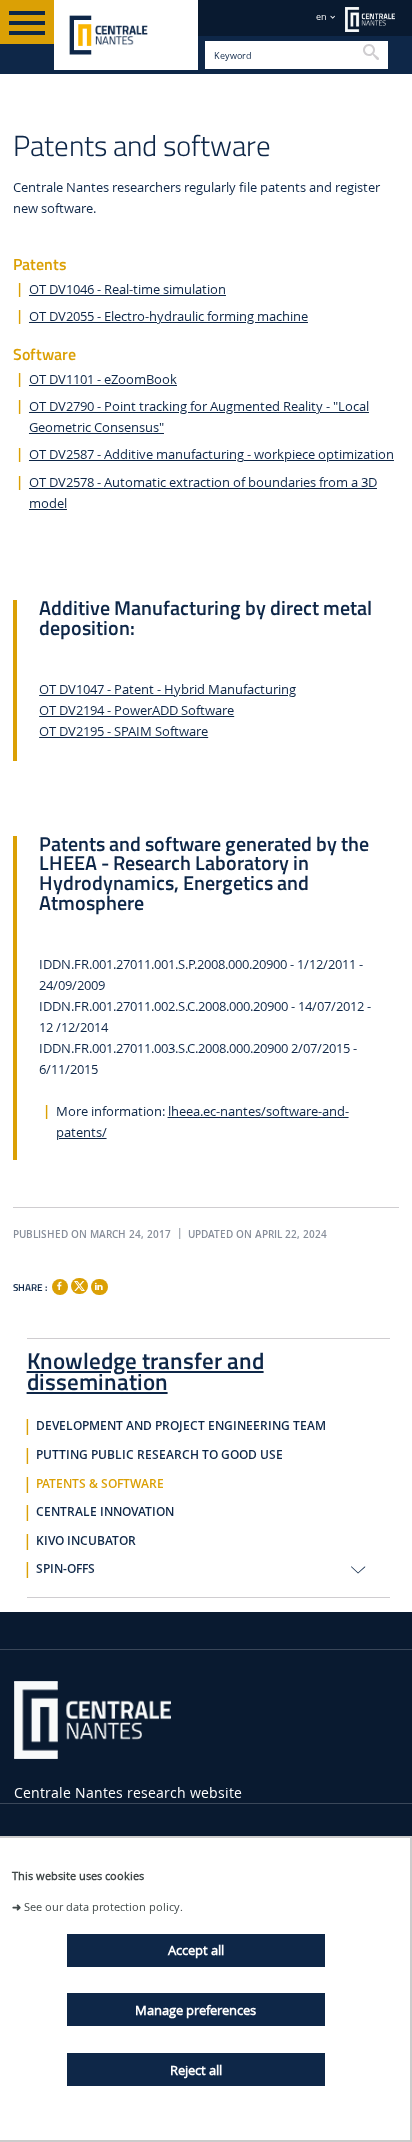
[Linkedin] (99, 1287)
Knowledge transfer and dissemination (145, 1367)
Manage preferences (195, 2010)
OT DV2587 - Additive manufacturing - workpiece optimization (211, 454)
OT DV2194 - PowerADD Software (136, 710)
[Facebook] (60, 1287)
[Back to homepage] (126, 35)
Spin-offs (65, 1569)
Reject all (196, 2070)
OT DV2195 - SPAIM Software (123, 731)
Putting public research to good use (159, 1455)
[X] (79, 1283)
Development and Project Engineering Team (181, 1426)
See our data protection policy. (103, 1906)
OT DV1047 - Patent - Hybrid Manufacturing (167, 689)
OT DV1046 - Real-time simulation (127, 289)
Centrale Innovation (105, 1512)
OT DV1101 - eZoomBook (103, 379)
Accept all (196, 1950)
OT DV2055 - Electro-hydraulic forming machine (168, 316)
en (321, 16)
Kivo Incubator (86, 1541)
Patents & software (100, 1484)
